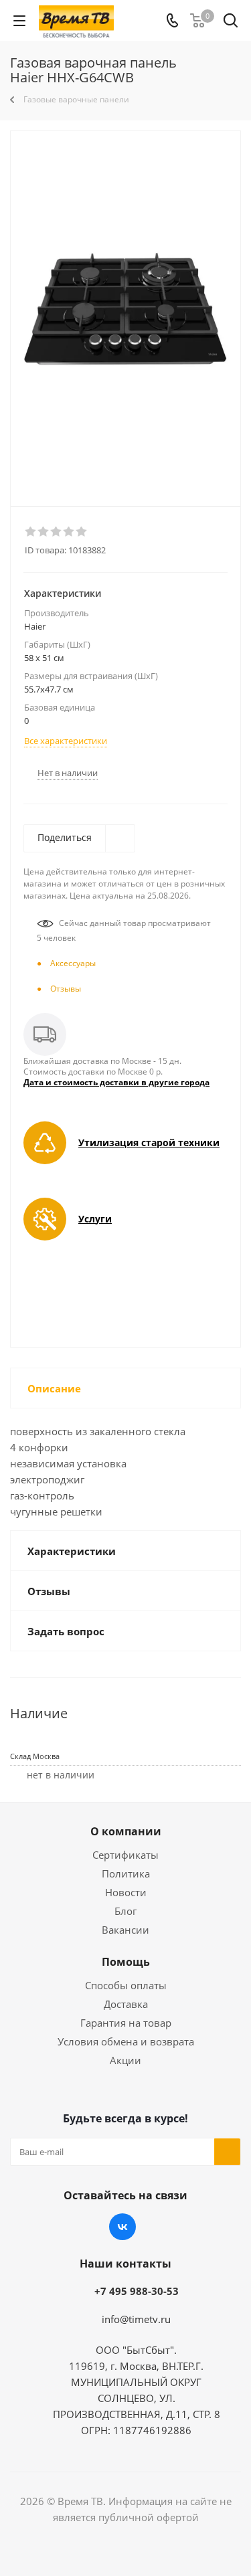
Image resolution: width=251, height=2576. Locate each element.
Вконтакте (122, 2227)
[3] (57, 532)
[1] (31, 532)
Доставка (126, 2004)
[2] (44, 532)
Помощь (126, 1962)
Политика (126, 1873)
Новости (126, 1892)
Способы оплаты (126, 1985)
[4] (69, 532)
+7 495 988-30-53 (137, 2291)
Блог (125, 1911)
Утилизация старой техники (149, 1142)
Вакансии (125, 1930)
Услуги (95, 1219)
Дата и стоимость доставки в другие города (116, 1082)
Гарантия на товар (126, 2023)
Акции (125, 2060)
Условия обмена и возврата (126, 2041)
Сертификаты (125, 1855)
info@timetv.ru (136, 2319)
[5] (82, 532)
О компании (126, 1831)
